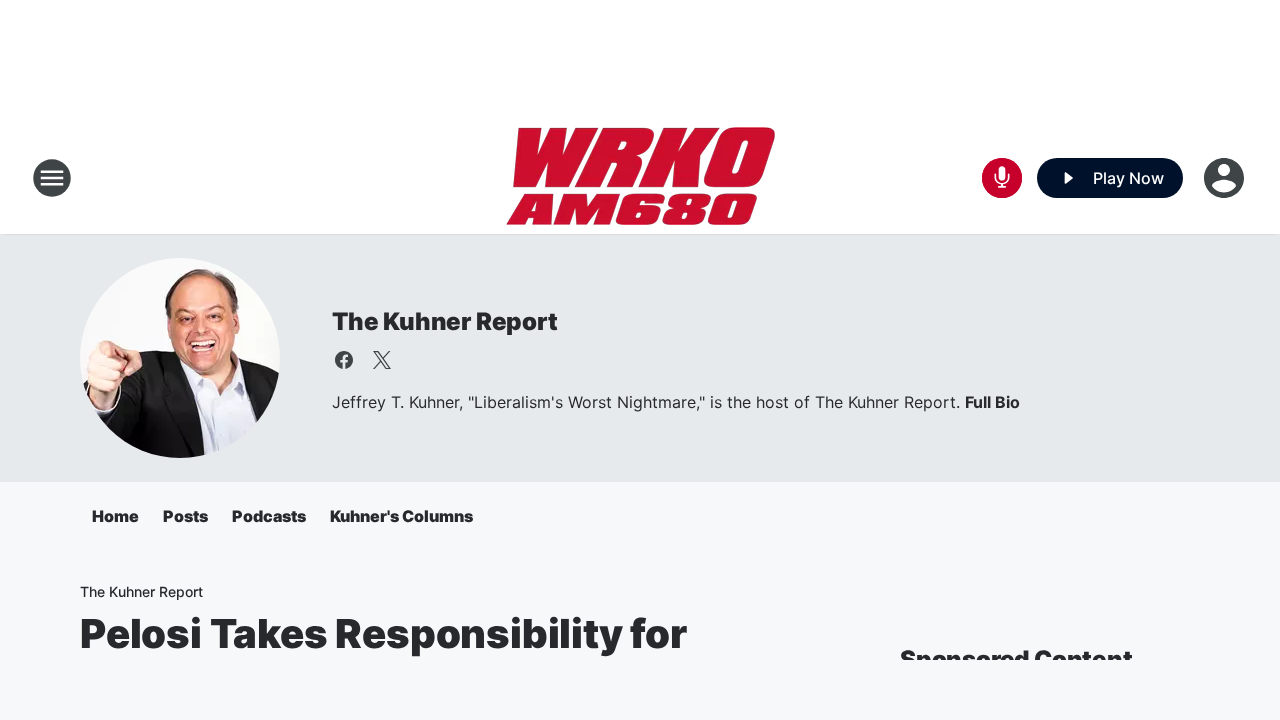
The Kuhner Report (445, 321)
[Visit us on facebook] (344, 360)
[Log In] (1226, 178)
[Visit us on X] (382, 360)
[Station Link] (640, 178)
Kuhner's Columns (401, 516)
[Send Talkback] (1002, 178)
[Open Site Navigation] (52, 178)
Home (115, 516)
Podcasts (269, 516)
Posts (185, 516)
